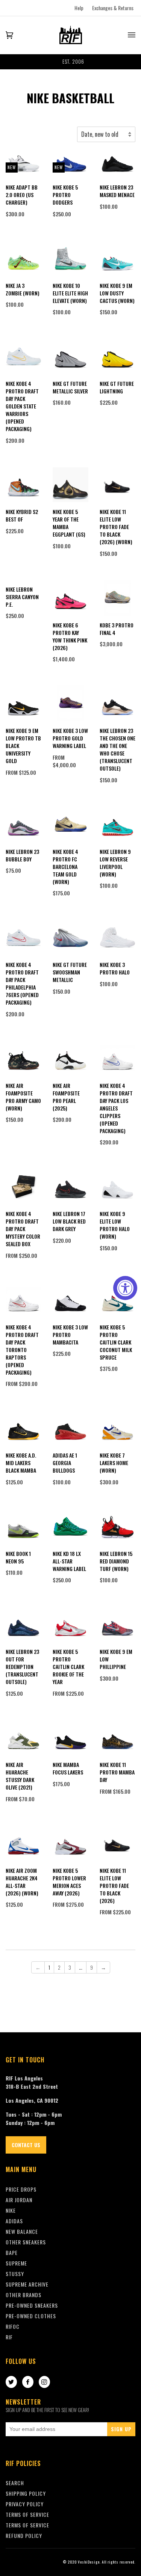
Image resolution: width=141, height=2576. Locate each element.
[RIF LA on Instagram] (44, 2382)
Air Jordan (19, 2200)
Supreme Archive (27, 2284)
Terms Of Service (27, 2514)
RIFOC (13, 2326)
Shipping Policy (26, 2493)
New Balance (22, 2231)
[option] (70, 62)
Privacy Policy (25, 2504)
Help (79, 8)
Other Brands (23, 2295)
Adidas (14, 2221)
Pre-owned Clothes (31, 2316)
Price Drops (21, 2189)
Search (15, 2483)
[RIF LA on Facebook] (28, 2382)
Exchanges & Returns (113, 8)
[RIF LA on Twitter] (11, 2382)
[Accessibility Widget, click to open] (125, 1288)
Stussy (15, 2274)
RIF (9, 2337)
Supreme (16, 2263)
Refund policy (24, 2535)
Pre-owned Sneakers (32, 2305)
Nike (11, 2210)
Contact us (26, 2145)
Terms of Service (27, 2525)
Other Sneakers (26, 2242)
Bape (12, 2252)
